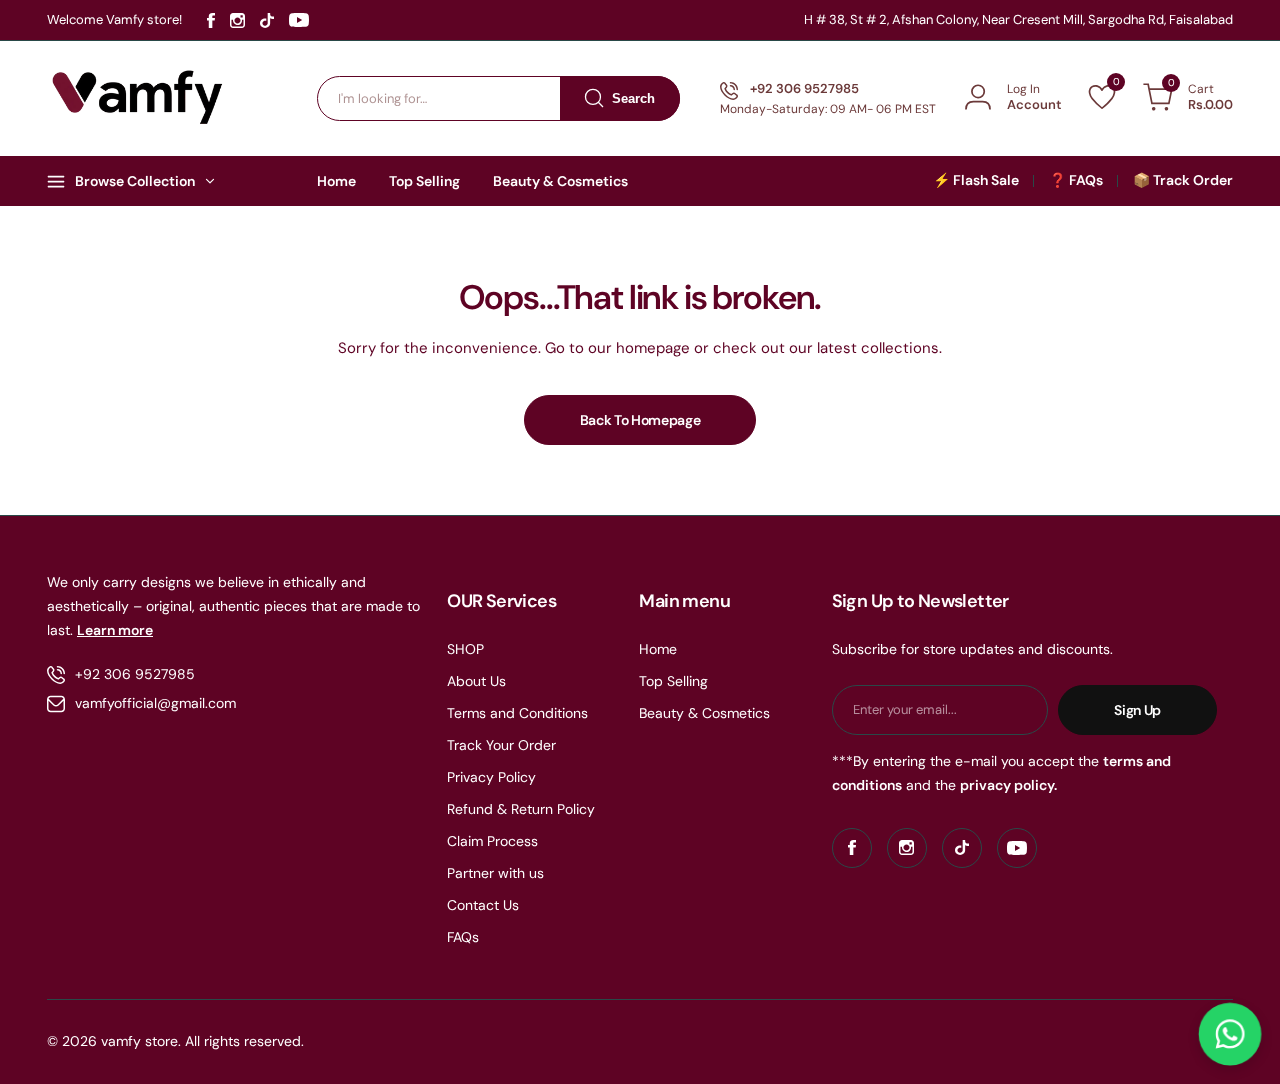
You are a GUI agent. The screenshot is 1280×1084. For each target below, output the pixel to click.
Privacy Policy (491, 777)
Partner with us (495, 873)
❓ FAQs (1076, 180)
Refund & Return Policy (521, 809)
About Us (476, 681)
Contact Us (483, 905)
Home (658, 649)
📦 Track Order (1183, 180)
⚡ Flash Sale (976, 180)
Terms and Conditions (517, 713)
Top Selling (673, 681)
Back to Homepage (640, 420)
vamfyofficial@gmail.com (155, 703)
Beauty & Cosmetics (704, 713)
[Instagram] (237, 20)
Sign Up (1137, 710)
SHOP (465, 649)
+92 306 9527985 (135, 674)
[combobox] (498, 98)
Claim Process (492, 841)
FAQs (463, 937)
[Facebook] (211, 20)
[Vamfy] (138, 98)
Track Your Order (501, 745)
